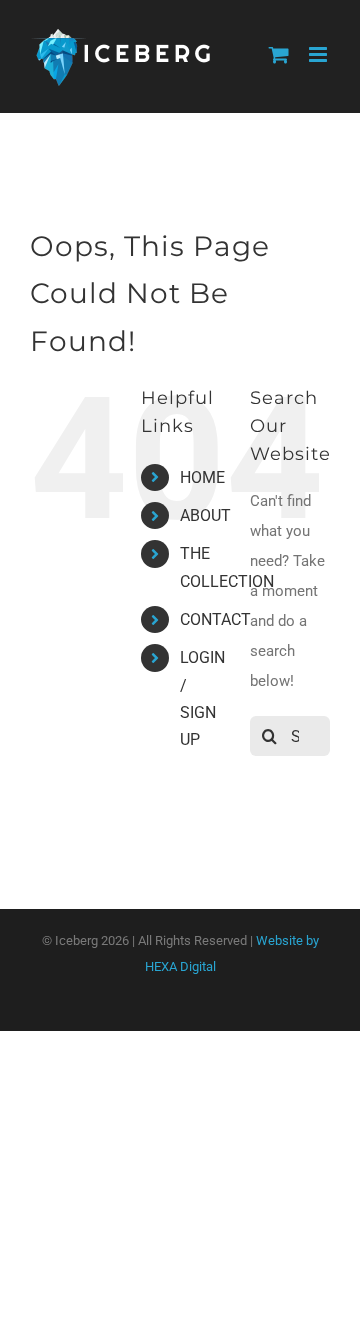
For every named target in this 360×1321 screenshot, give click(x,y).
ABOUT (205, 515)
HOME (202, 477)
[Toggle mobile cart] (279, 54)
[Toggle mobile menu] (319, 54)
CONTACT (215, 619)
